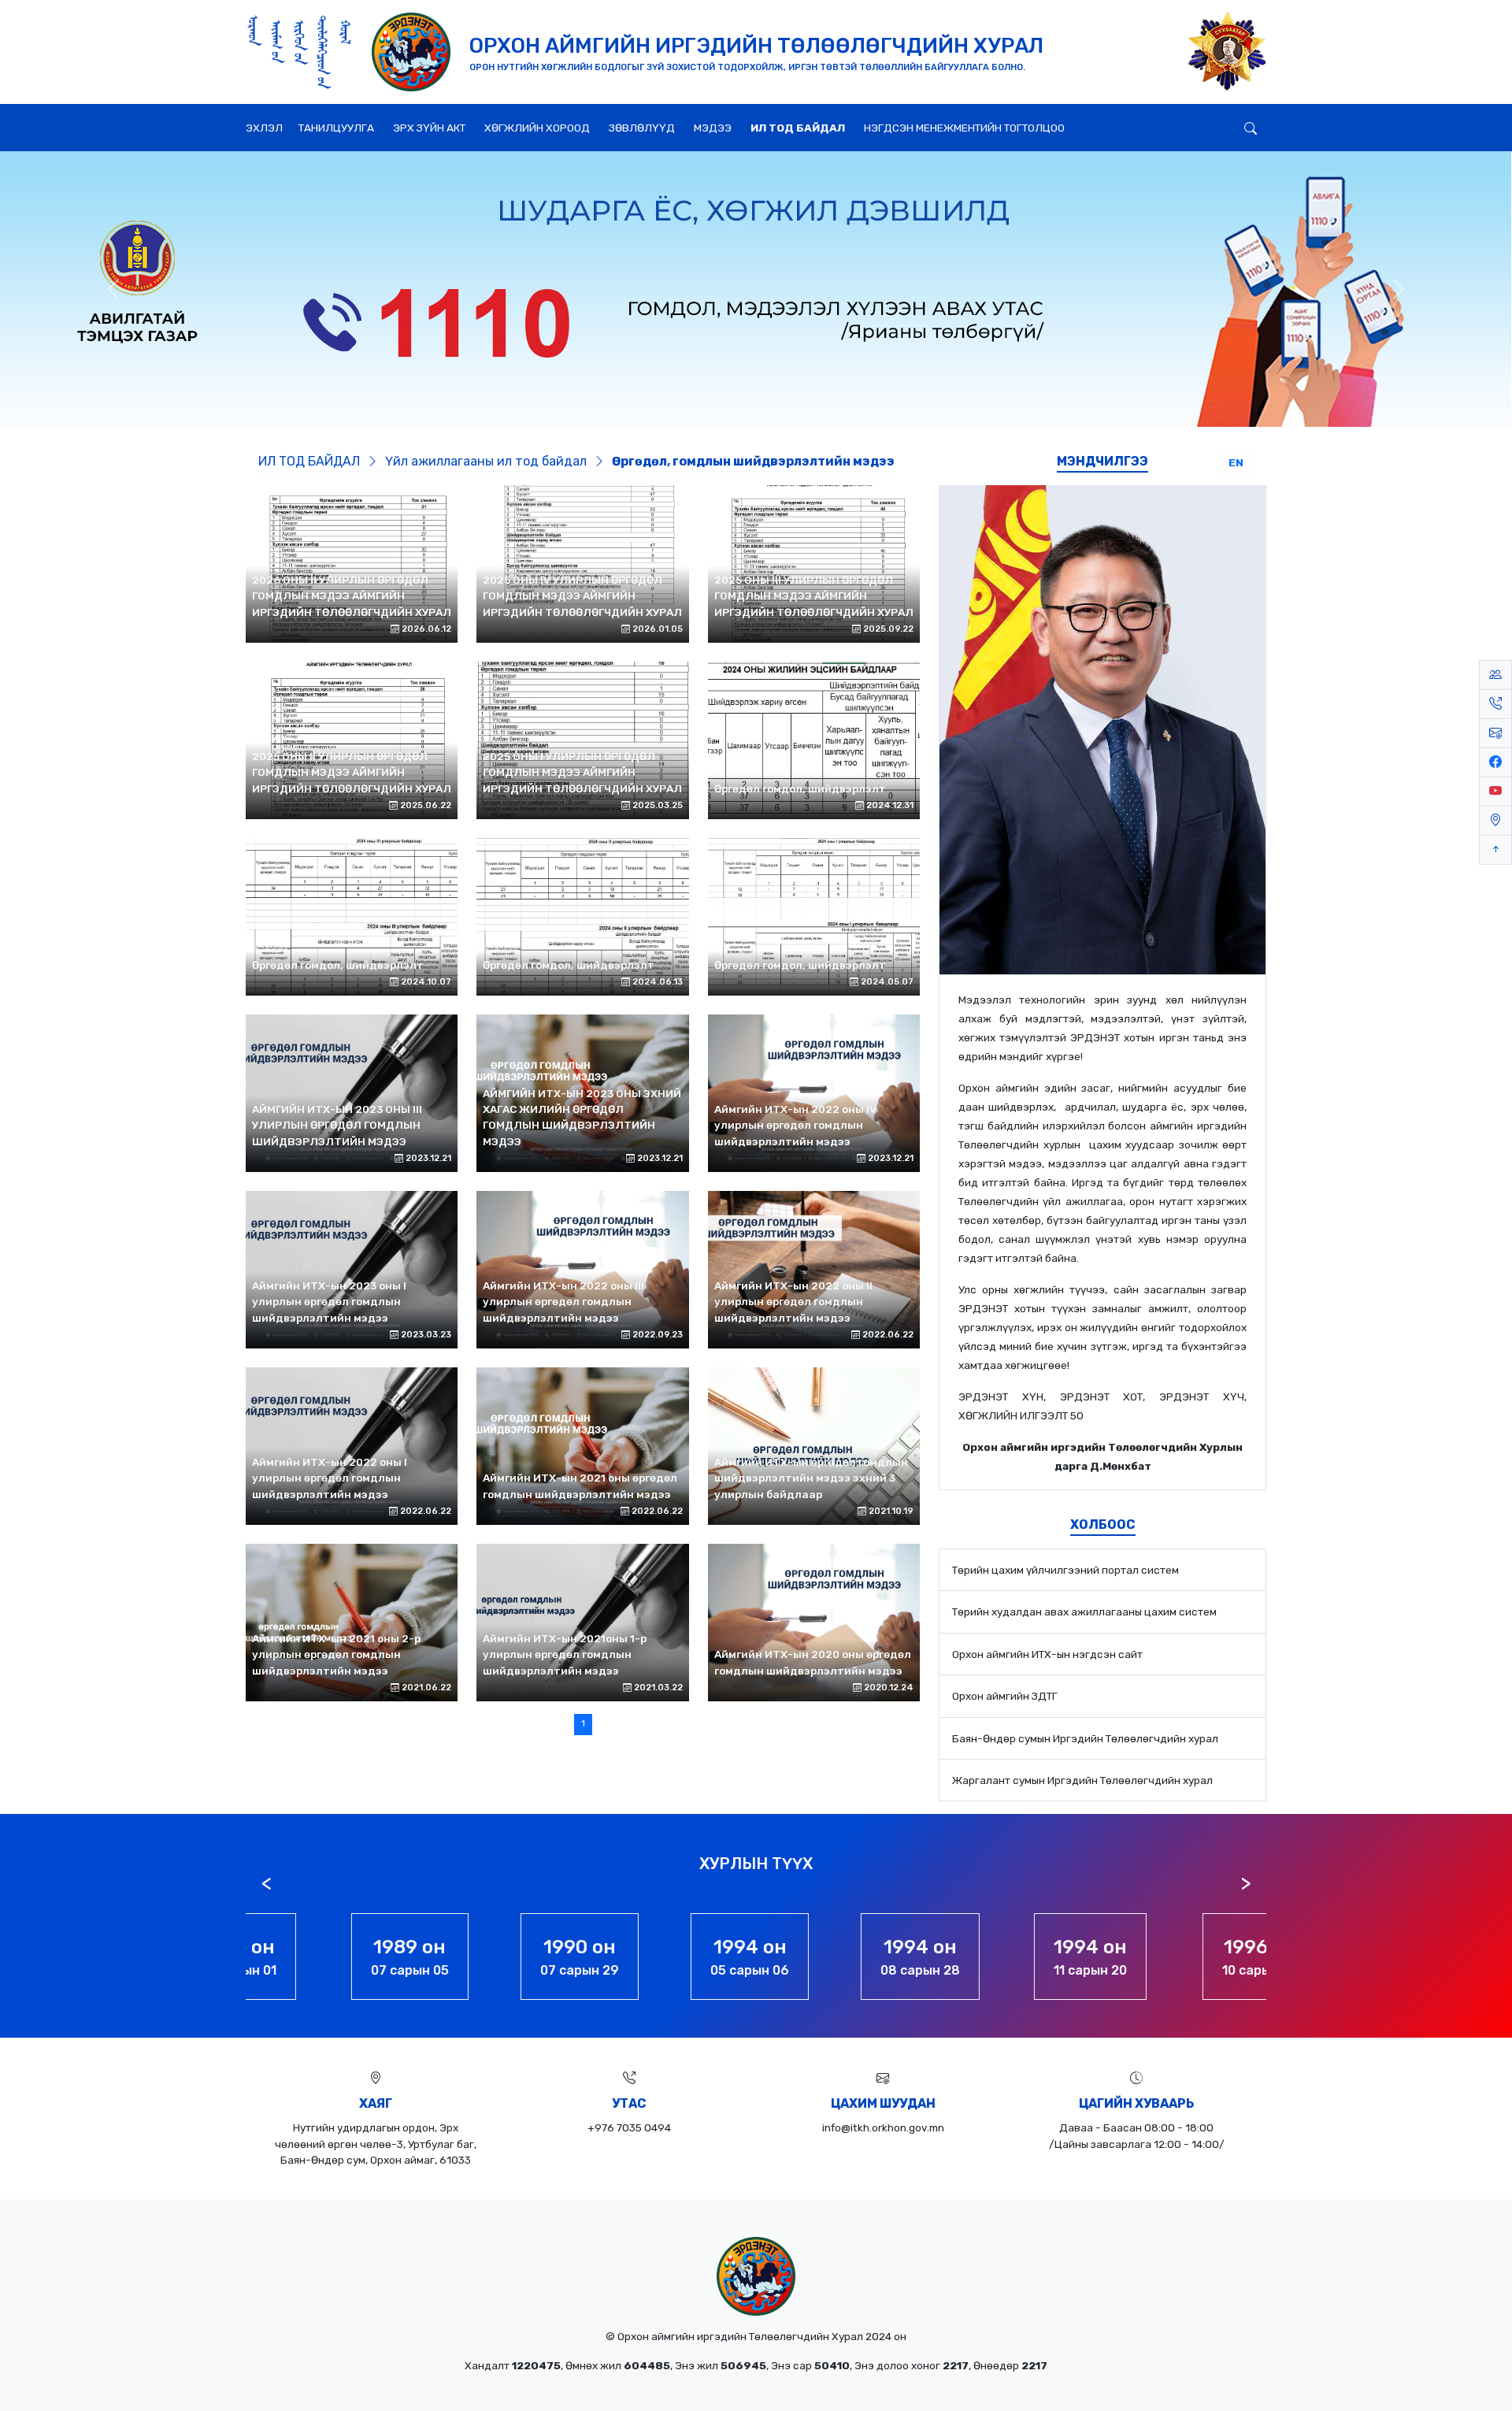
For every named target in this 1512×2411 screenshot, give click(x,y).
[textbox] (1102, 1232)
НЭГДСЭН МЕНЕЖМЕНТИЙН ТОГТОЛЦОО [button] (964, 128)
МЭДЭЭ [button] (713, 128)
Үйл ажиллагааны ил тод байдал (487, 461)
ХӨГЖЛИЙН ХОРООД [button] (537, 128)
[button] (1219, 117)
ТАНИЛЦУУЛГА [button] (336, 128)
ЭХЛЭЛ (264, 128)
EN (1236, 462)
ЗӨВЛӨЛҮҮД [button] (642, 128)
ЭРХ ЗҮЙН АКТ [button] (429, 128)
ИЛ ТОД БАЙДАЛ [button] (798, 128)
